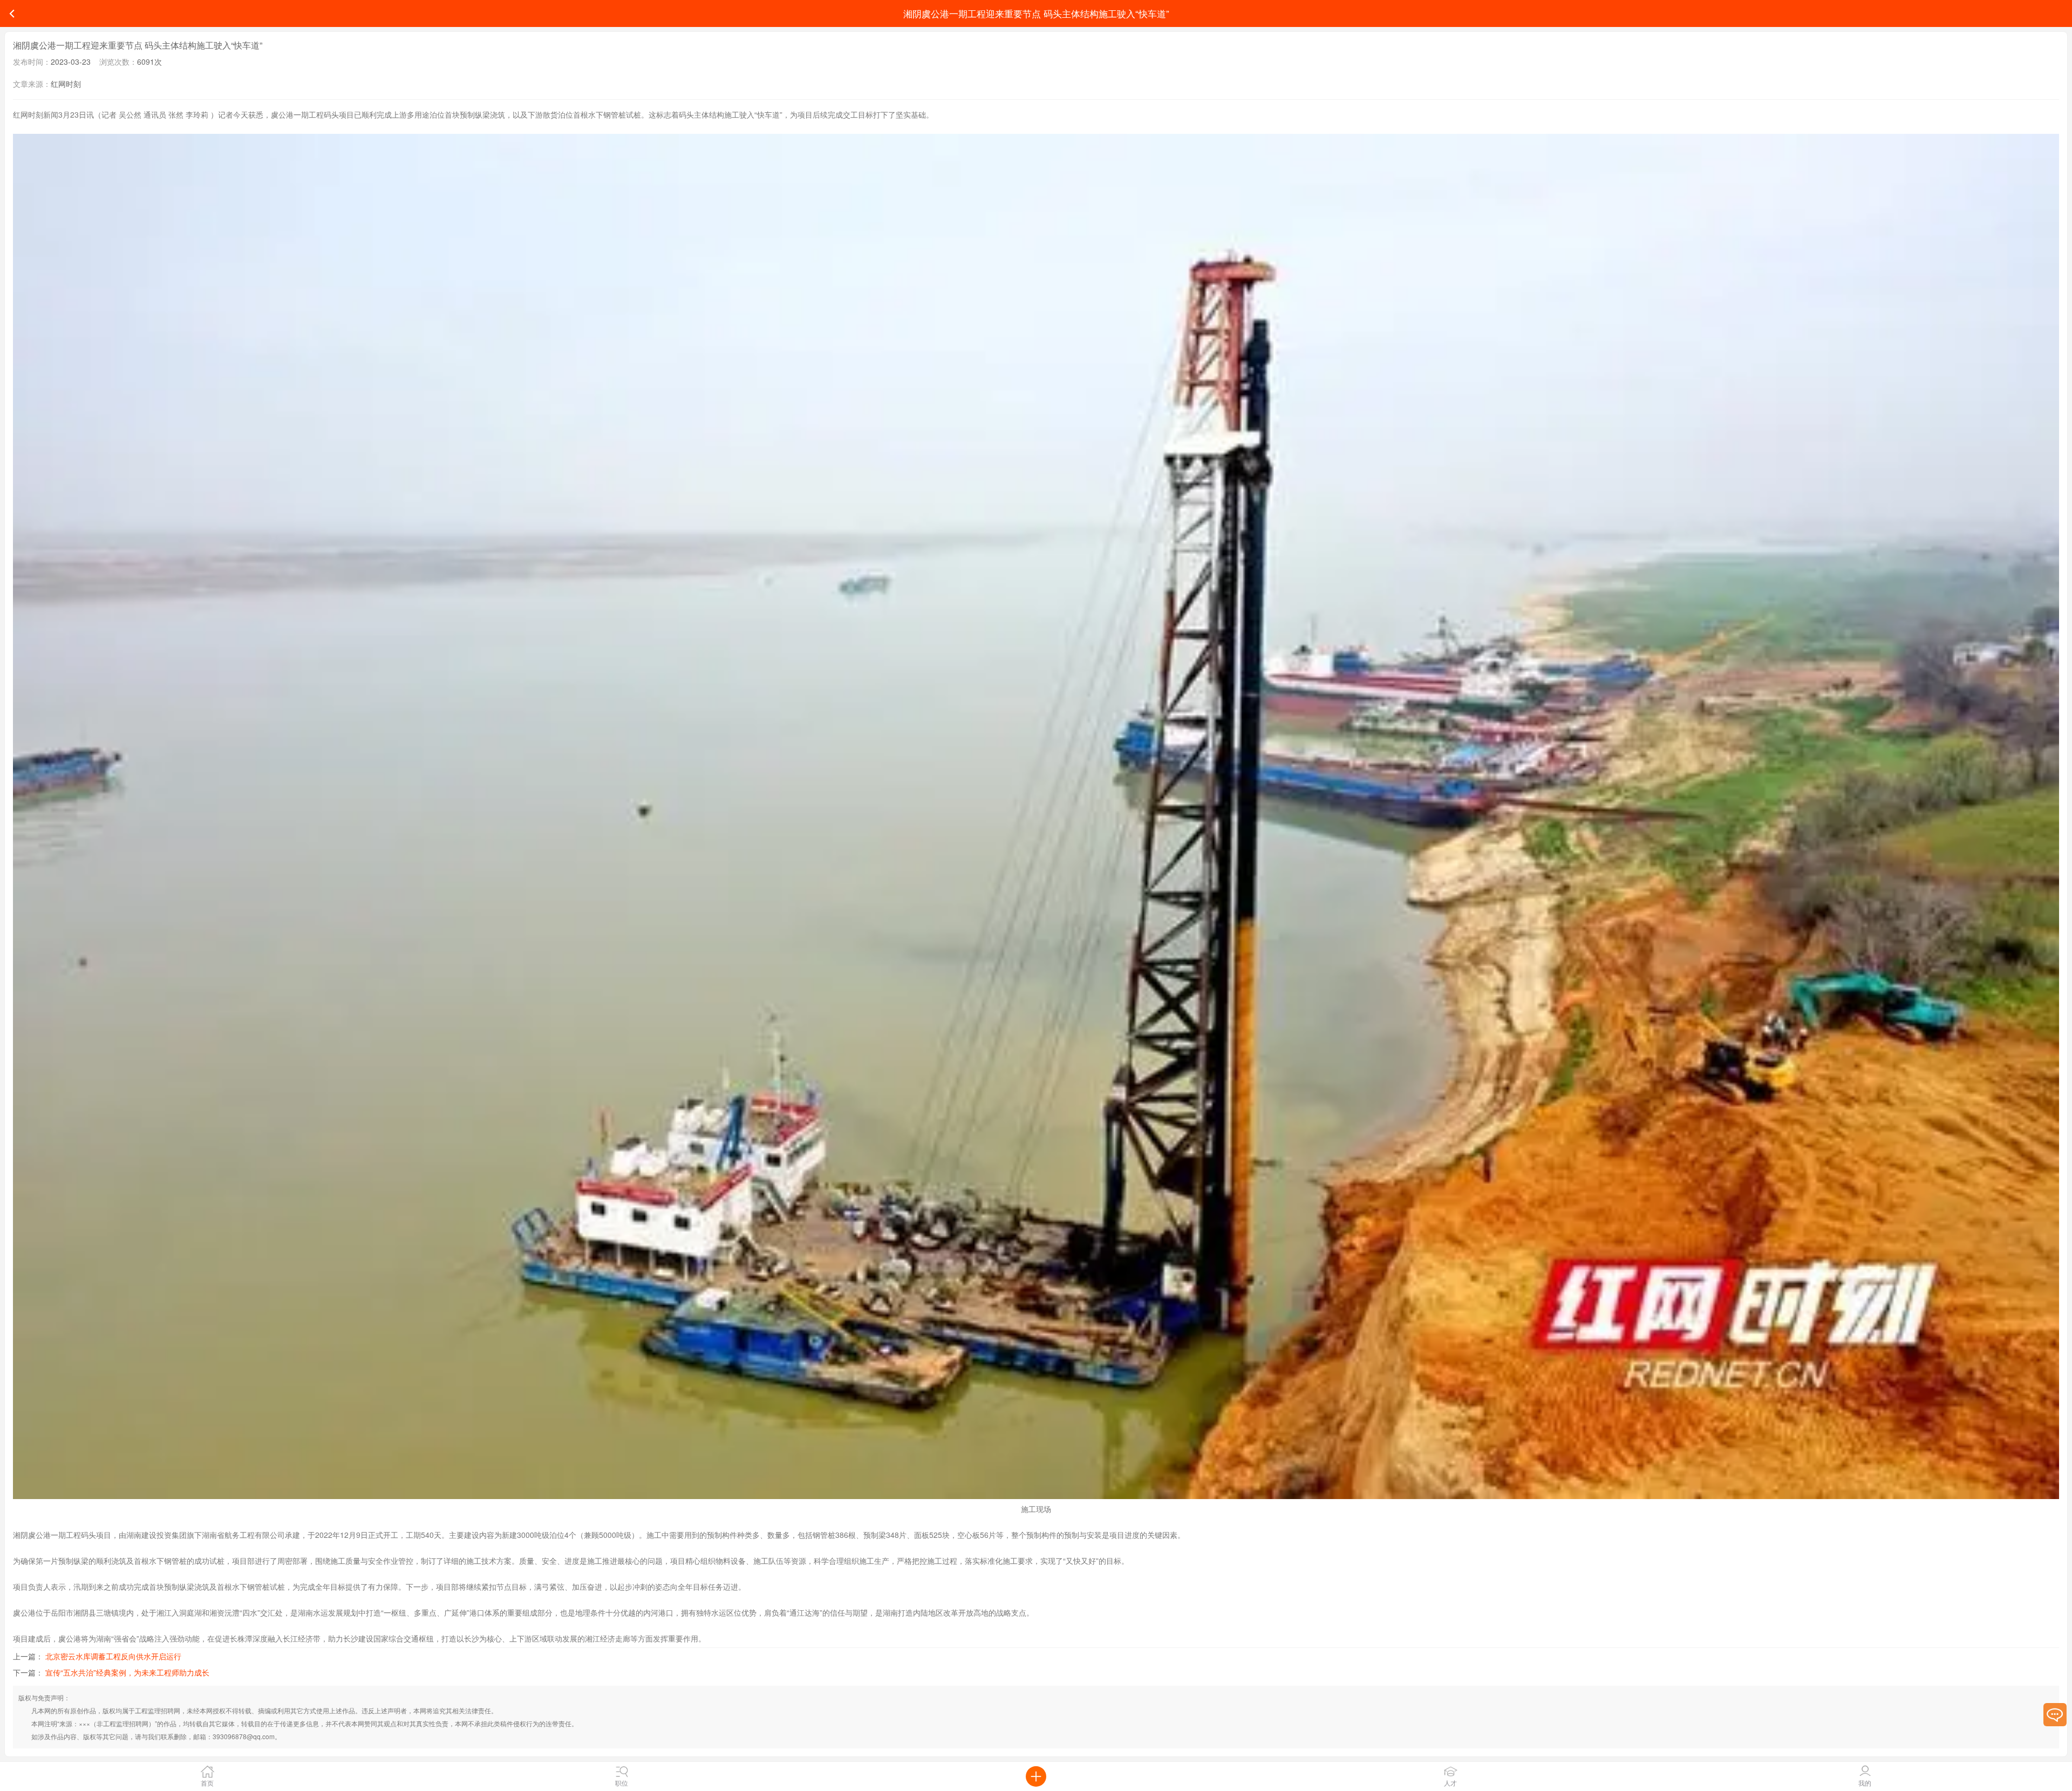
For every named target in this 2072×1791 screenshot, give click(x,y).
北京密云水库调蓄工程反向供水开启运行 (113, 1656)
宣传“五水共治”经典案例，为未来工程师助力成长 (127, 1672)
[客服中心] (2055, 1715)
